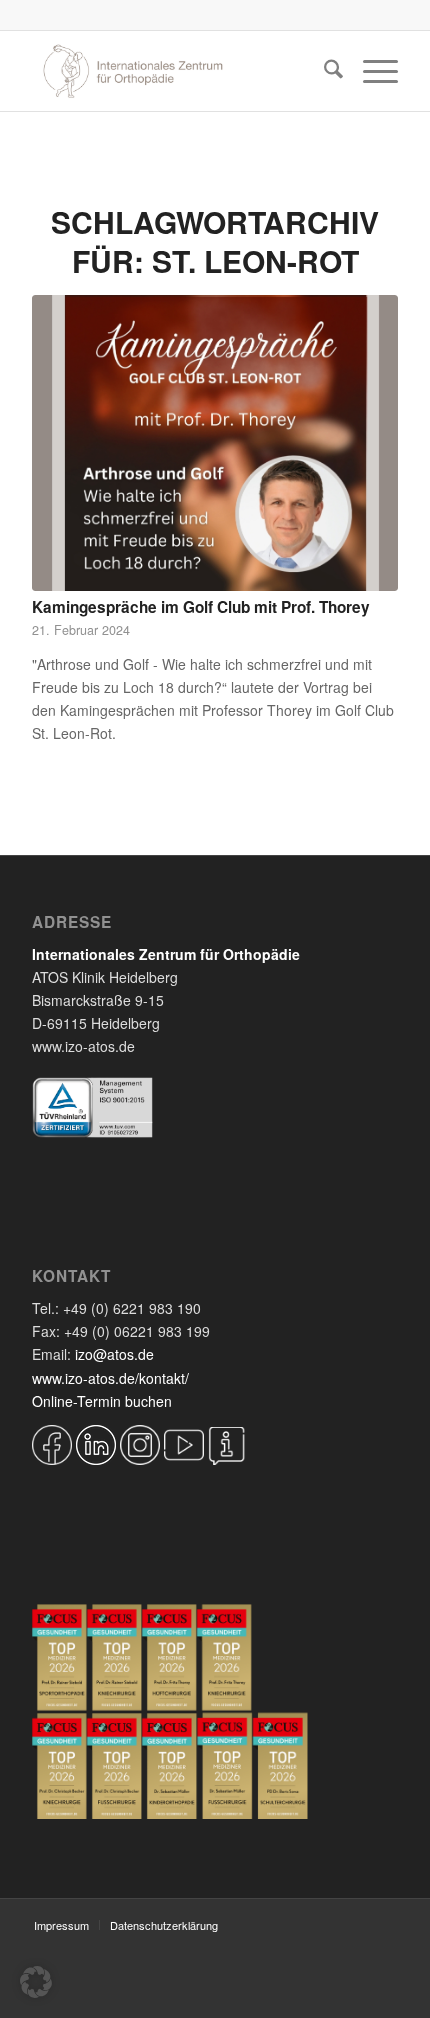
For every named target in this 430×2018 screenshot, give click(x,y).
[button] (36, 1982)
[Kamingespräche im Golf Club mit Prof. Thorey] (215, 443)
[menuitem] (323, 71)
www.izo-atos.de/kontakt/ (110, 1378)
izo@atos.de (114, 1354)
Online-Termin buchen (102, 1401)
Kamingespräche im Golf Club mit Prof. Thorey (201, 607)
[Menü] (370, 71)
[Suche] (323, 71)
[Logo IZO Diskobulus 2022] (178, 71)
